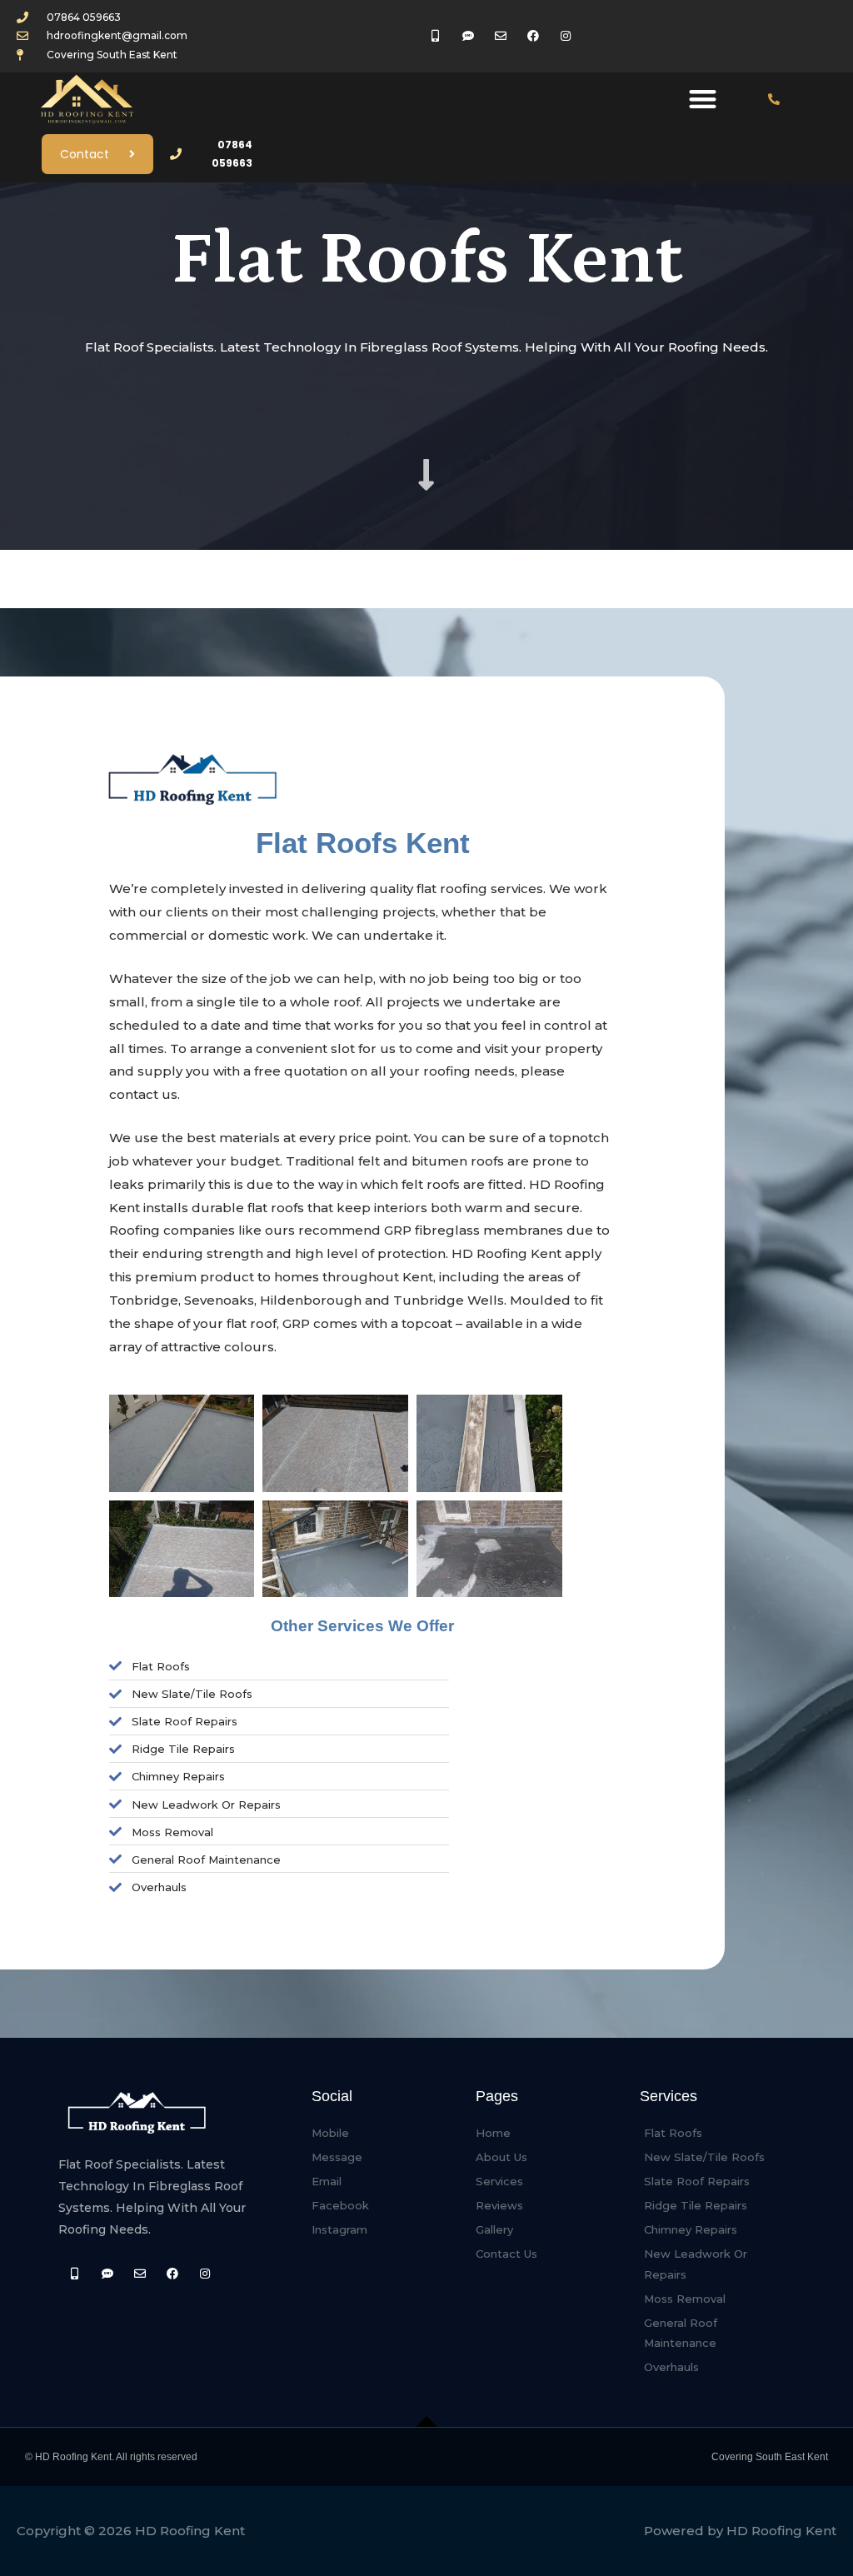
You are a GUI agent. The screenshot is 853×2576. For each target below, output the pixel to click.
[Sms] (107, 2273)
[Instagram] (205, 2273)
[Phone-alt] (774, 99)
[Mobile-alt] (75, 2273)
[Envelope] (140, 2273)
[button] (703, 100)
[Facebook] (173, 2273)
